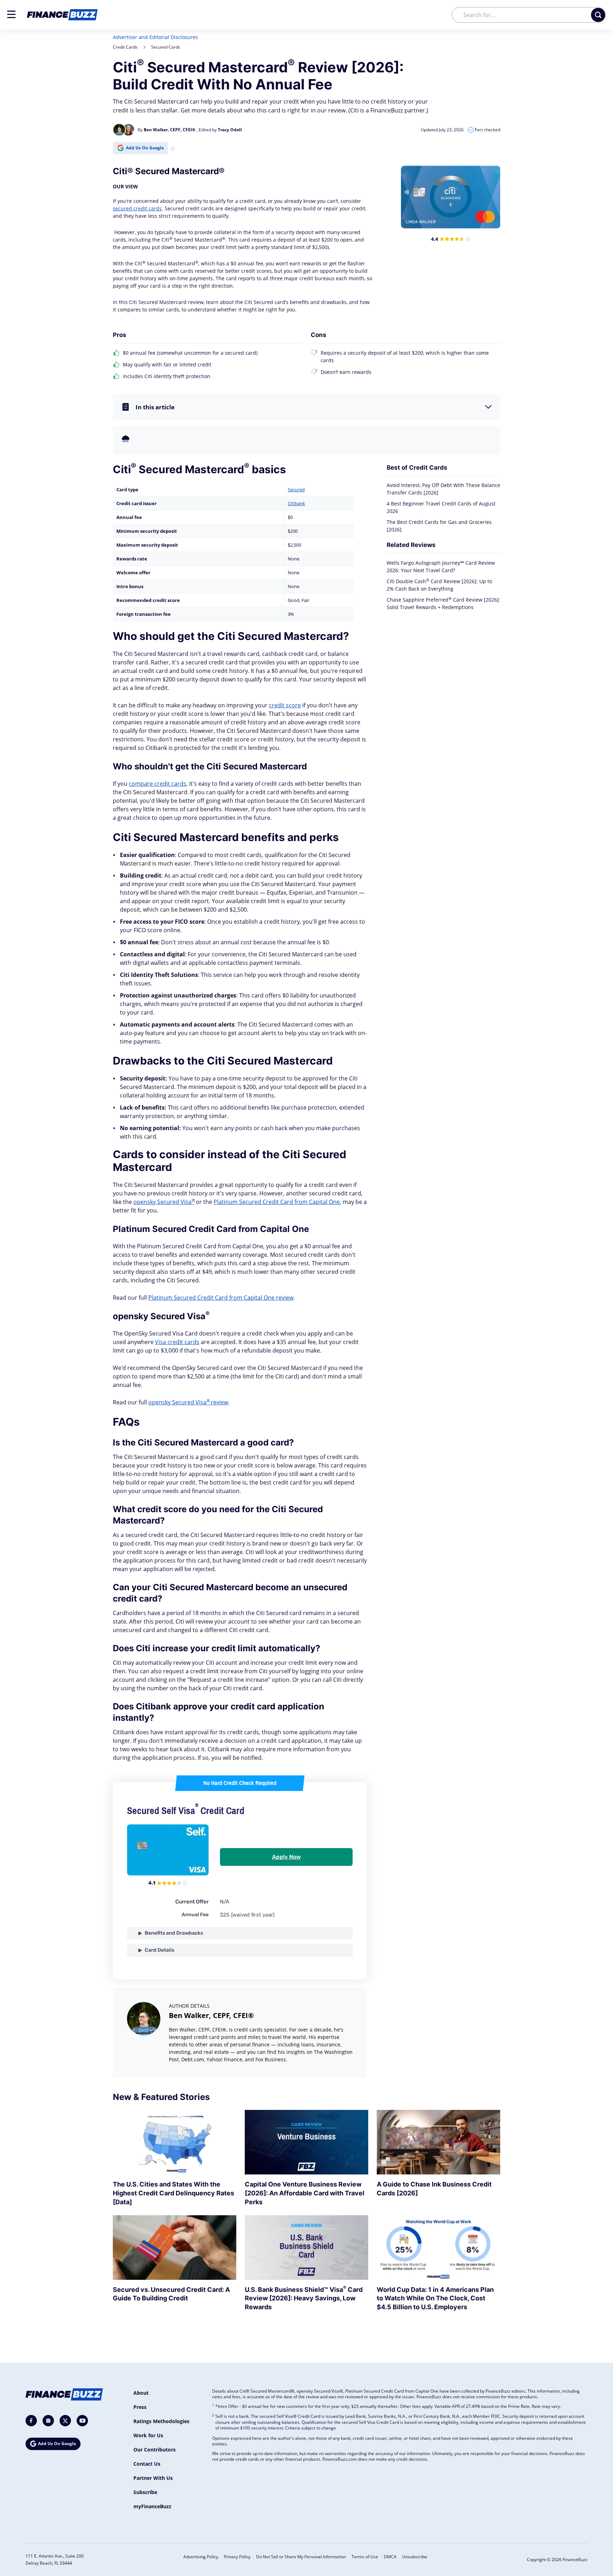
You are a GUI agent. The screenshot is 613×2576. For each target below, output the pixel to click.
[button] (11, 14)
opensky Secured (164, 1202)
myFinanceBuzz (152, 2506)
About (141, 2393)
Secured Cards (166, 47)
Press (140, 2407)
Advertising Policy (201, 2557)
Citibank (296, 503)
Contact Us (147, 2464)
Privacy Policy (237, 2557)
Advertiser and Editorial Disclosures (155, 37)
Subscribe (145, 2492)
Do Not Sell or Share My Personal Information (301, 2557)
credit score (285, 705)
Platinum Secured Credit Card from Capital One (277, 1202)
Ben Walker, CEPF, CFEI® (211, 2015)
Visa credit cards (177, 1342)
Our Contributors (154, 2450)
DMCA (390, 2557)
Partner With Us (153, 2478)
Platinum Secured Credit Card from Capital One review (221, 1298)
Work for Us (148, 2435)
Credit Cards (125, 47)
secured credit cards (137, 208)
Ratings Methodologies (161, 2421)
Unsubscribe (415, 2557)
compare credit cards (158, 784)
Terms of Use (365, 2557)
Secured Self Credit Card (186, 1811)
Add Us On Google (145, 148)
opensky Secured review (188, 1402)
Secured (296, 490)
